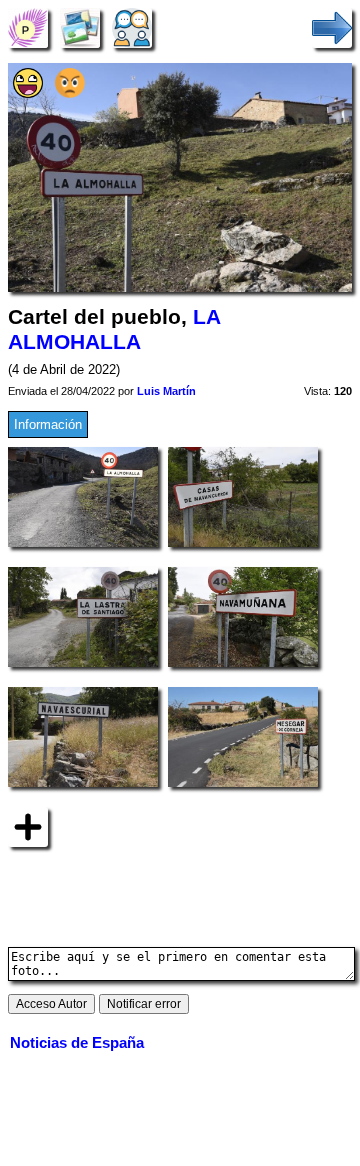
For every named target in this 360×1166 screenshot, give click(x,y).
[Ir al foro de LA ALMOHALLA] (132, 27)
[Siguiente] (332, 27)
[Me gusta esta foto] (28, 93)
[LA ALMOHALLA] (28, 27)
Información (48, 424)
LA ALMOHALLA (114, 329)
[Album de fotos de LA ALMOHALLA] (80, 27)
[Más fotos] (28, 826)
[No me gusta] (70, 93)
